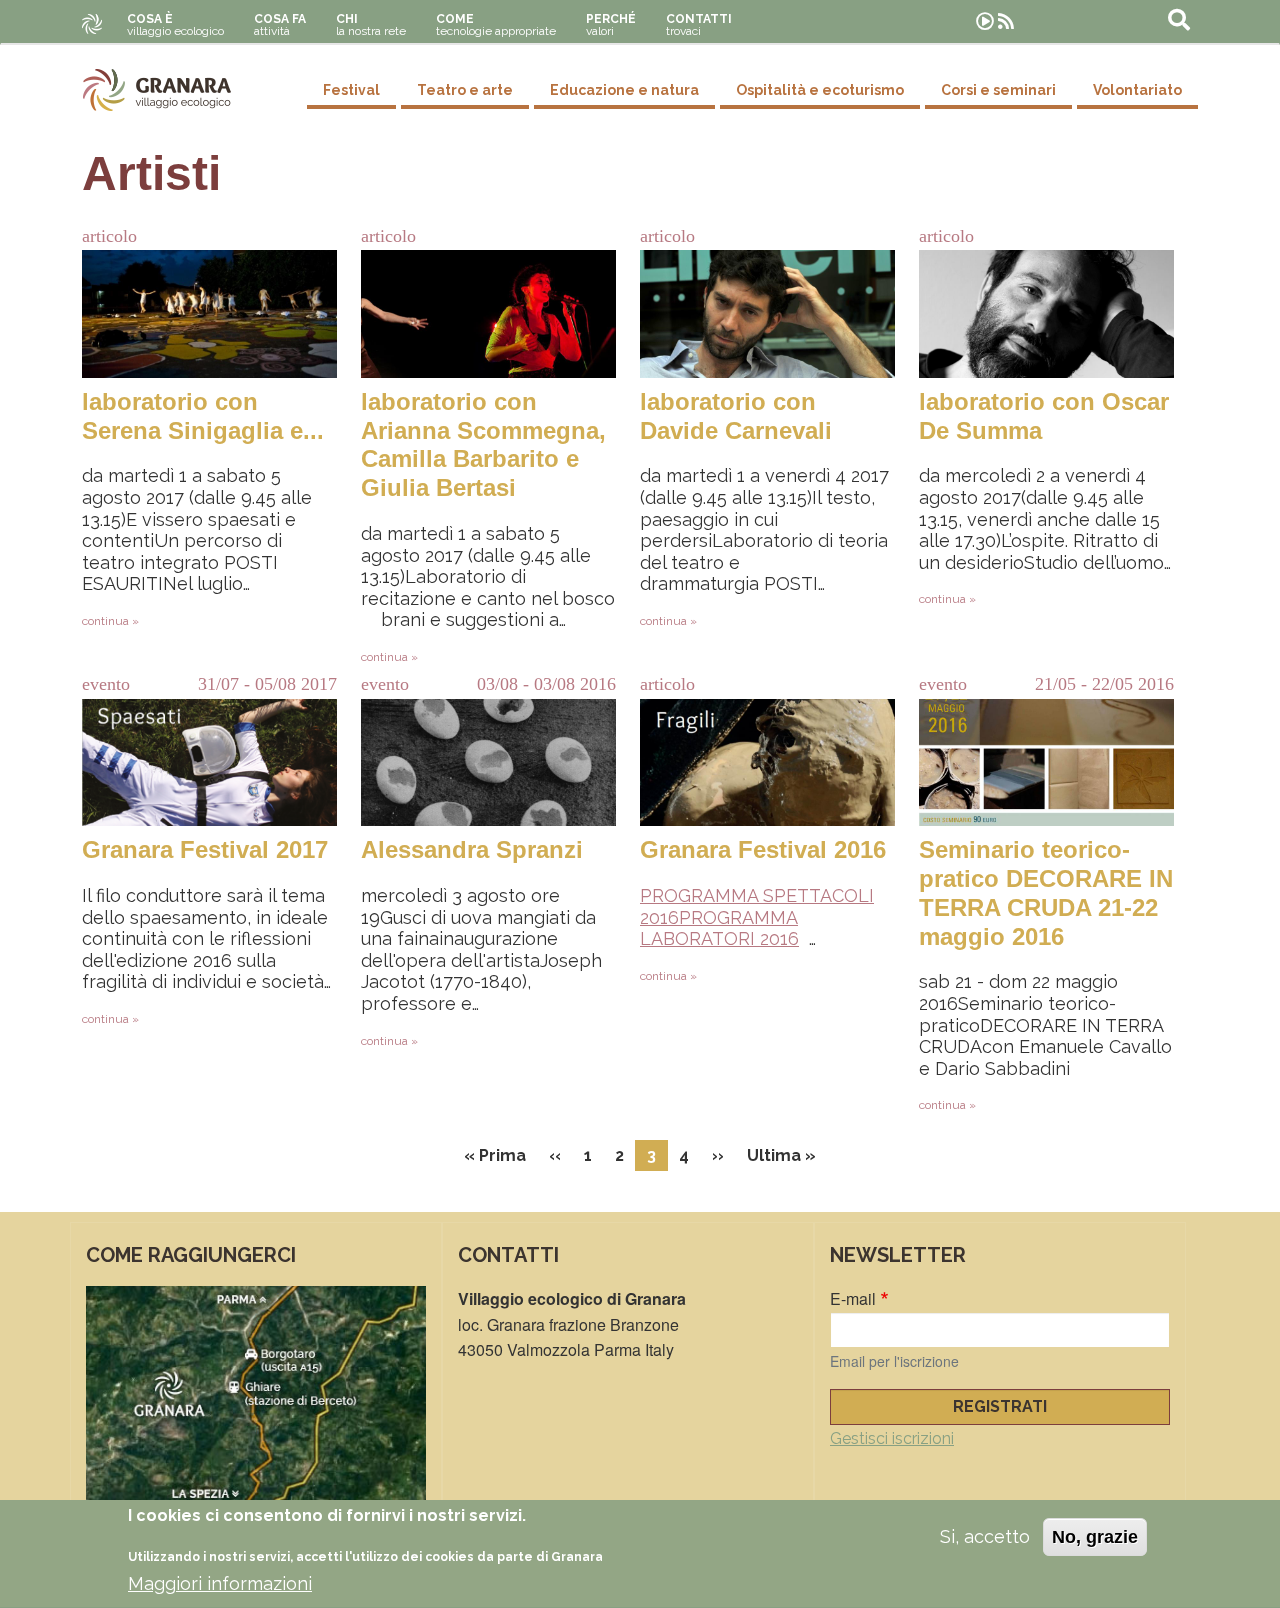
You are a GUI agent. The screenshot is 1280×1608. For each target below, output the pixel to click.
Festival (351, 90)
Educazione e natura (624, 90)
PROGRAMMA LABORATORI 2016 (719, 928)
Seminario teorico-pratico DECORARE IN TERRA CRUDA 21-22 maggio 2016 (1046, 892)
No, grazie (1095, 1537)
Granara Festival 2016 (763, 849)
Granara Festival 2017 (205, 849)
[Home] (157, 90)
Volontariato (1137, 90)
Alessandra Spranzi (472, 849)
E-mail (853, 1298)
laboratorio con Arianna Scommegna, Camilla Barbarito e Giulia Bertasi (483, 444)
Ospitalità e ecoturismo (820, 90)
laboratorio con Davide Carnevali (736, 416)
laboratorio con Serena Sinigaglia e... (203, 416)
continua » (110, 621)
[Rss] (1006, 21)
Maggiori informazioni (220, 1583)
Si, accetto (985, 1536)
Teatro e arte (465, 90)
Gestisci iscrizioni (892, 1438)
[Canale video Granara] (985, 21)
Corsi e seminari (998, 90)
